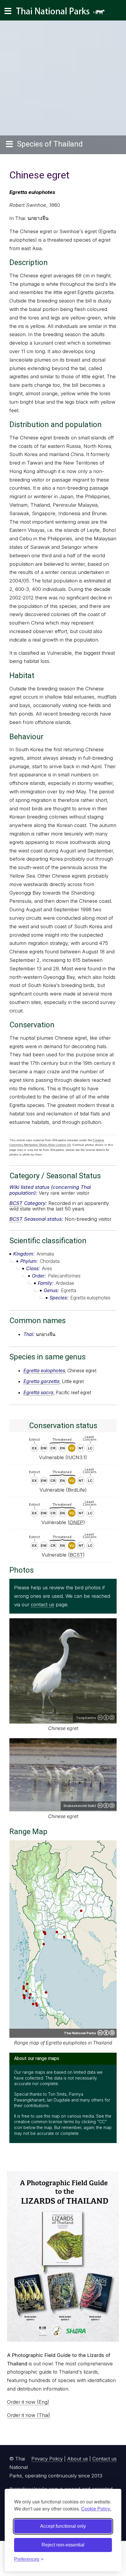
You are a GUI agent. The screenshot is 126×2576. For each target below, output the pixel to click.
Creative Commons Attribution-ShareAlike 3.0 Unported (106, 1805)
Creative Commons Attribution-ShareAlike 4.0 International (106, 1717)
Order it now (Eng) (28, 2402)
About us (78, 2459)
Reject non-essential (63, 2545)
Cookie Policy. (96, 2509)
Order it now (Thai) (29, 2415)
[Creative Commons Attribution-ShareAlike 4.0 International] (106, 2033)
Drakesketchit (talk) (80, 1806)
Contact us (104, 2459)
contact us (42, 1605)
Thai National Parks (63, 13)
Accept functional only (63, 2526)
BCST (16, 1203)
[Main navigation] (8, 11)
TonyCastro (86, 1718)
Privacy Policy (47, 2459)
